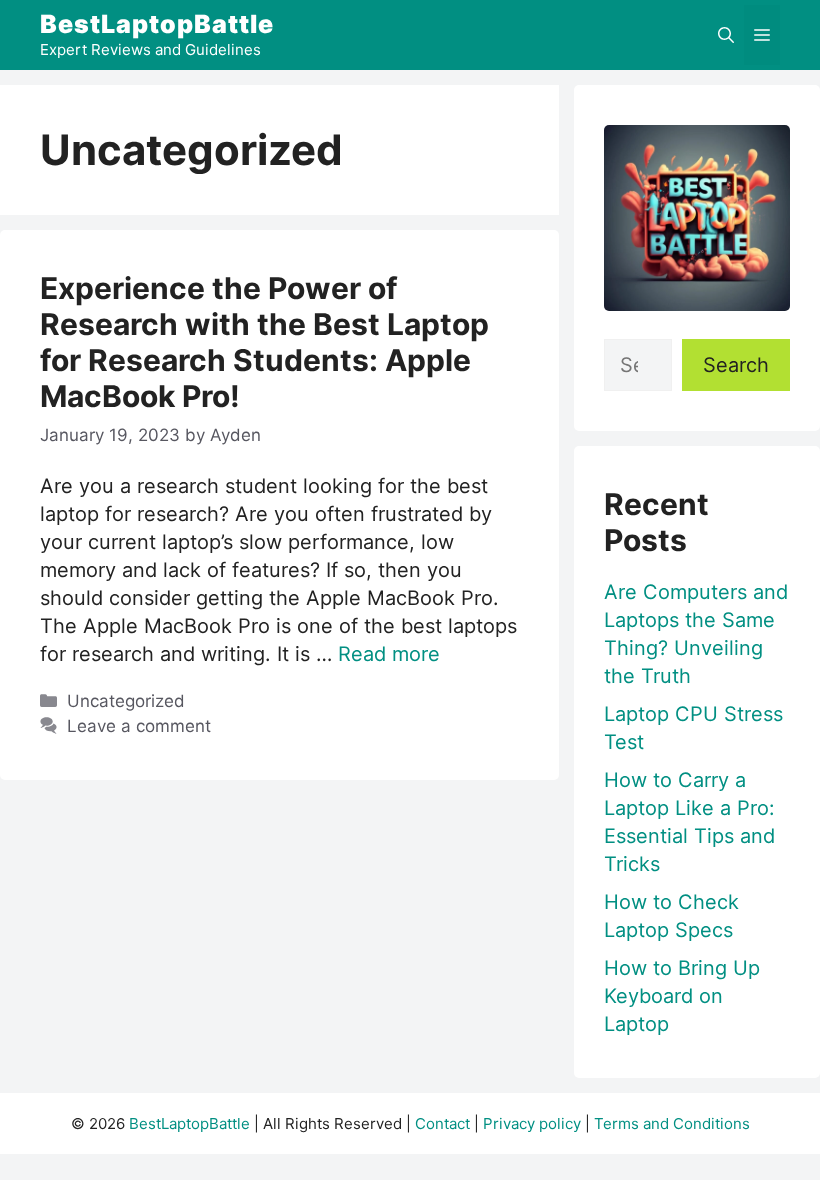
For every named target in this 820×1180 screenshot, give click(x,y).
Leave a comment (139, 726)
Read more (389, 654)
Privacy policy (532, 1123)
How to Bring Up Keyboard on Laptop (682, 996)
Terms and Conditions (672, 1123)
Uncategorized (126, 701)
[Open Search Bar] (726, 35)
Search (736, 365)
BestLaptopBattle (157, 24)
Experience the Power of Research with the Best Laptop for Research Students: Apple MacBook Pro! (264, 342)
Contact (442, 1123)
